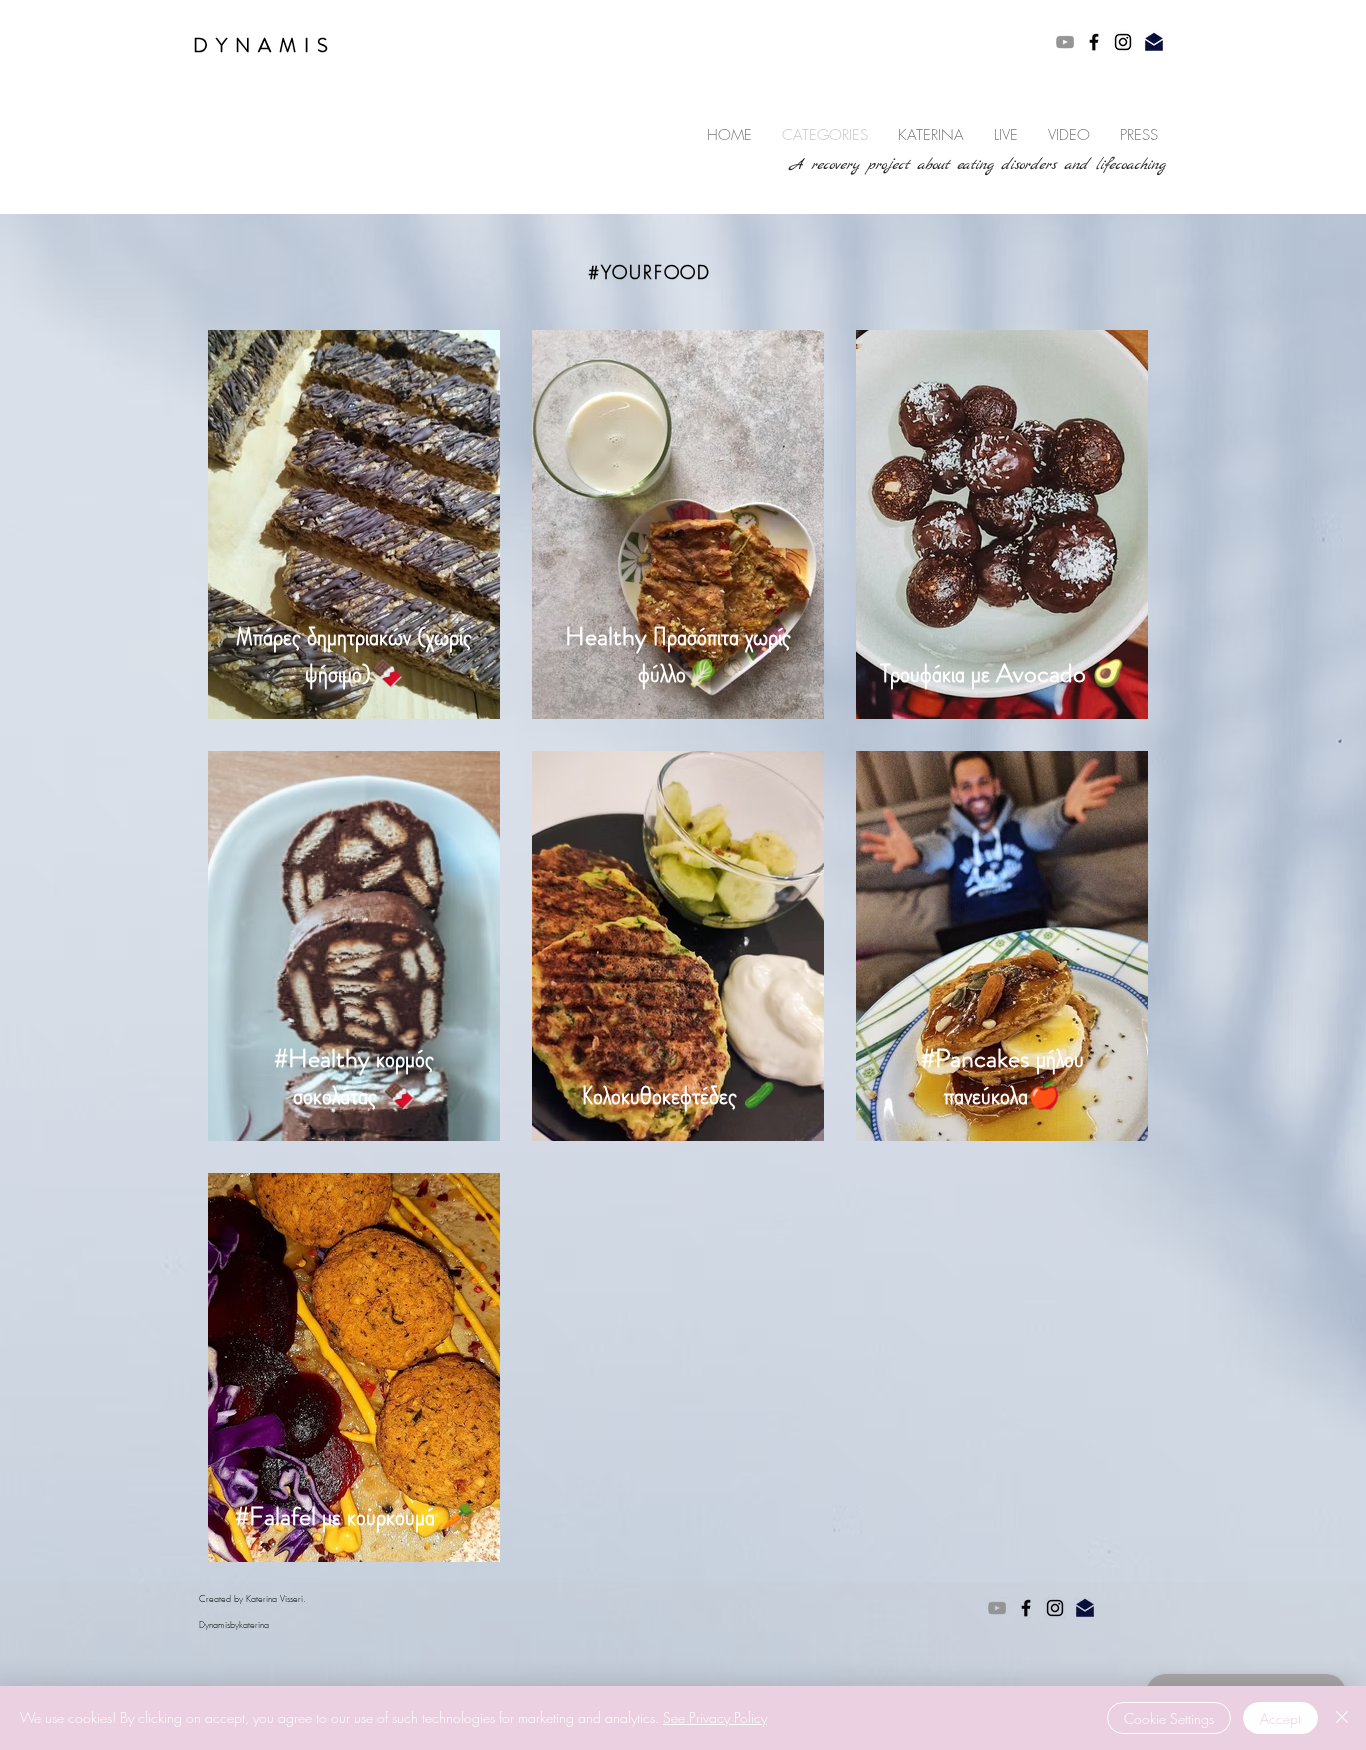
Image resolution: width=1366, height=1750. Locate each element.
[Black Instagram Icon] (1123, 42)
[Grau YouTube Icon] (1065, 42)
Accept (1280, 1718)
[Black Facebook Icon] (1094, 42)
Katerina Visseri (274, 1599)
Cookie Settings (1169, 1718)
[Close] (1342, 1718)
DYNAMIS (264, 45)
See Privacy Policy (715, 1717)
